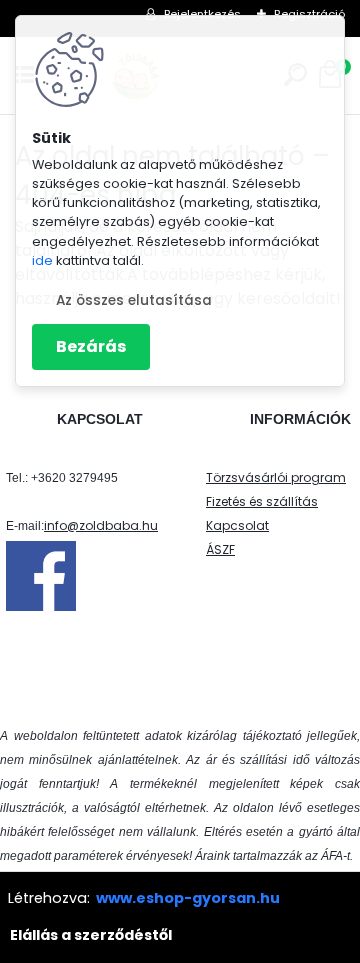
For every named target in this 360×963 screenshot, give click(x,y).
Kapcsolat (237, 525)
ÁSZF (220, 549)
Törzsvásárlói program (276, 477)
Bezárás (91, 346)
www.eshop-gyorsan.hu (188, 898)
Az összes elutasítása (134, 300)
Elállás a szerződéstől (91, 935)
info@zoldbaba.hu (101, 525)
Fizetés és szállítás (262, 501)
